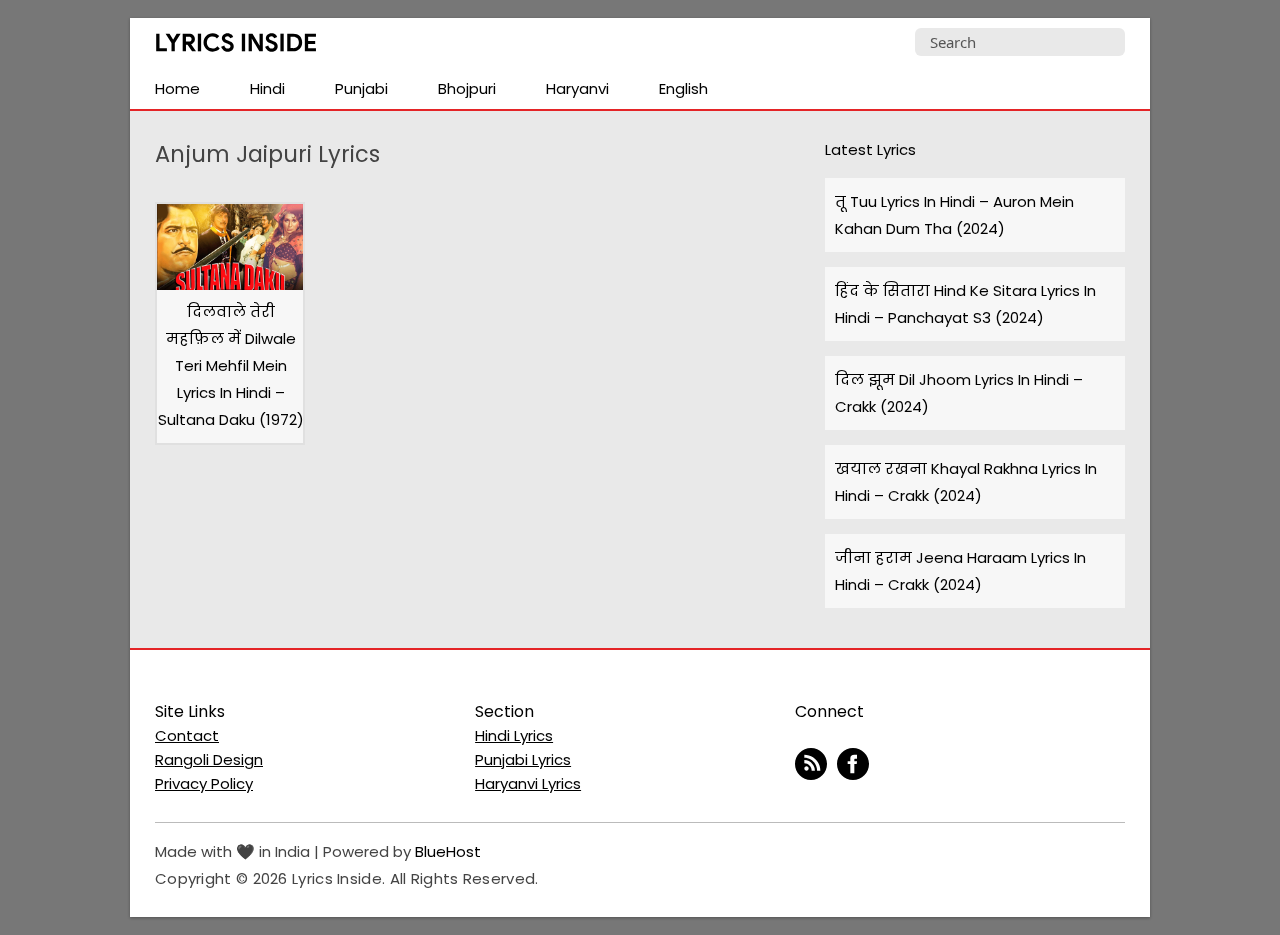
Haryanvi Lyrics (528, 783)
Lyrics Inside (235, 46)
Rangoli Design (209, 759)
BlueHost (448, 851)
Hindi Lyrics (514, 735)
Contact (187, 735)
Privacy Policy (204, 783)
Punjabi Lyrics (523, 759)
